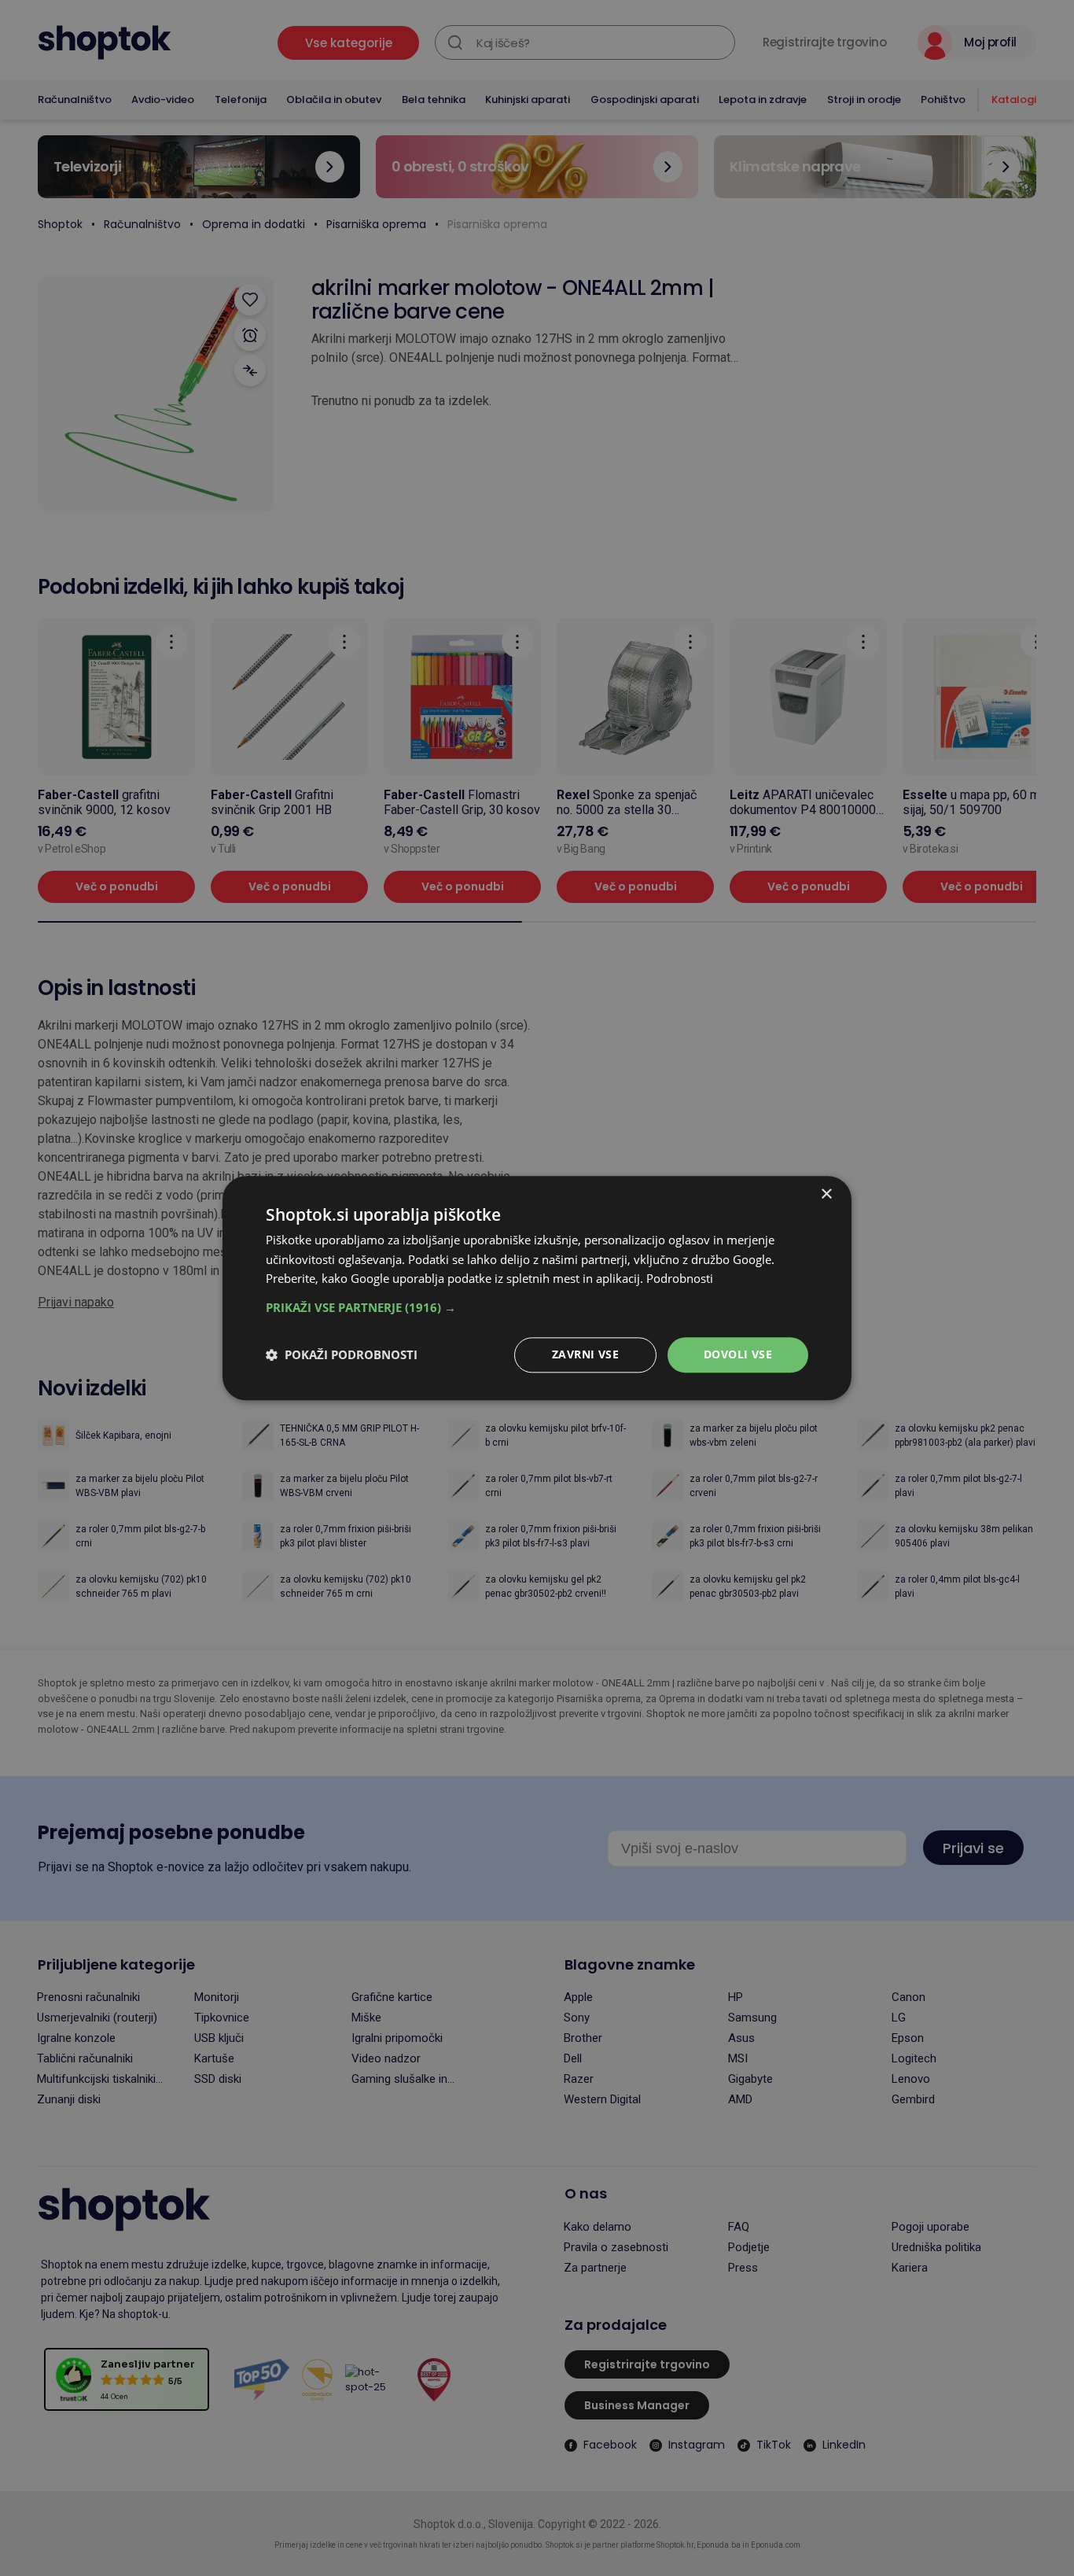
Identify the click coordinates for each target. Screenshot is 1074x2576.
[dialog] (537, 1288)
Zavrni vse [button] (585, 1354)
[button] (537, 1307)
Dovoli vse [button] (738, 1354)
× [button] (826, 1194)
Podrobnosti (680, 1279)
